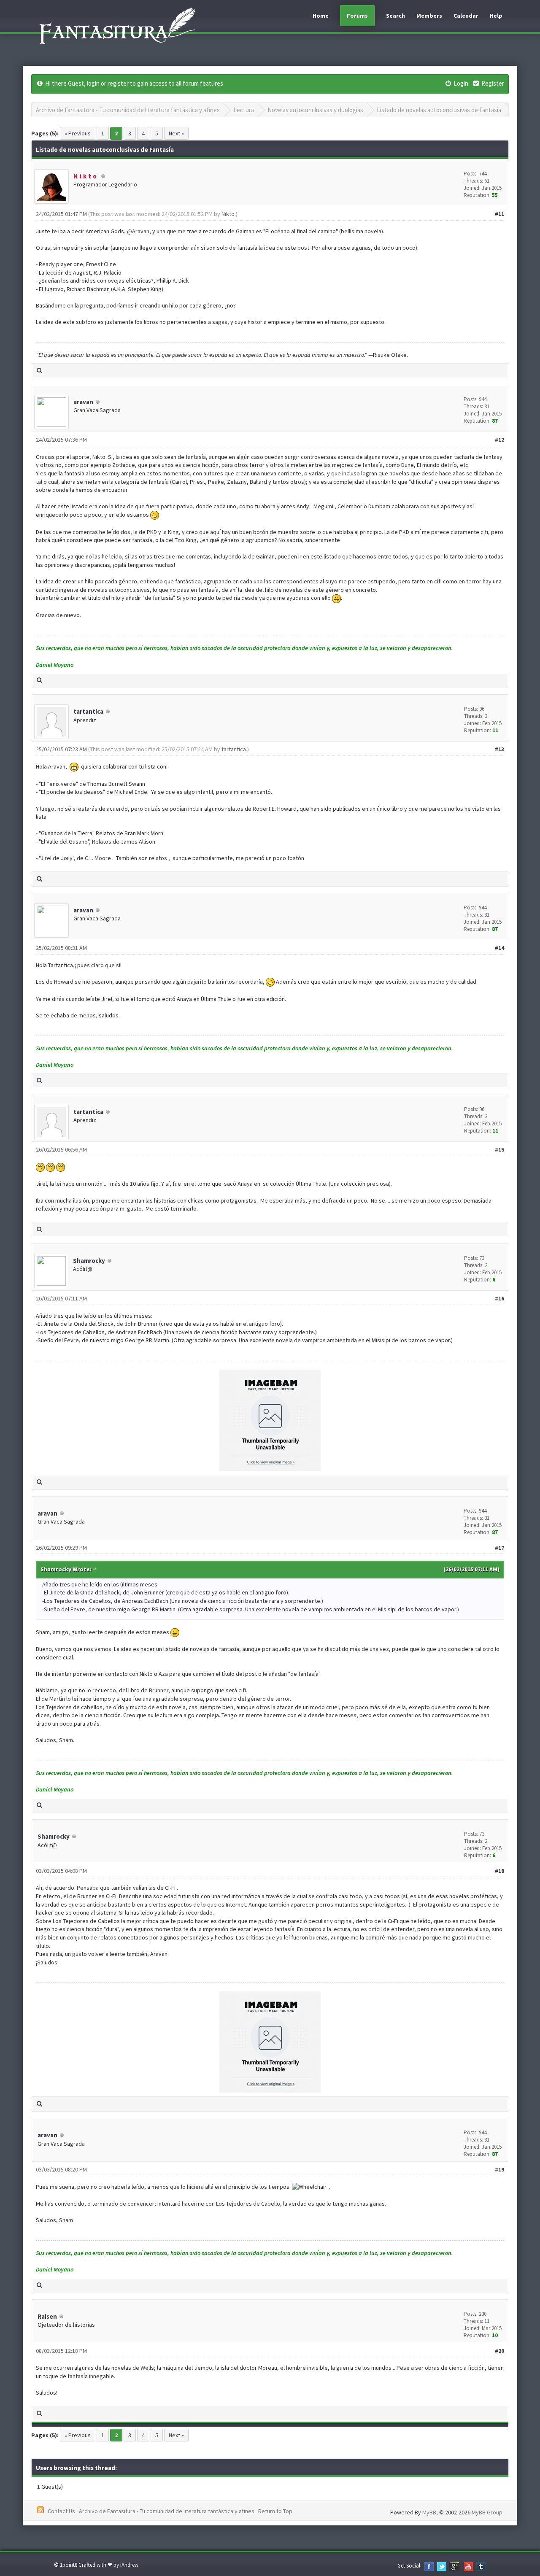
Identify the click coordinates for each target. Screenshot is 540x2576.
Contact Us (61, 2511)
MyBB (429, 2512)
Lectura (244, 110)
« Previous (78, 133)
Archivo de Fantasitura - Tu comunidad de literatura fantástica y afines (128, 110)
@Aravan (138, 231)
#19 (499, 2169)
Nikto (228, 214)
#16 (499, 1298)
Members (429, 16)
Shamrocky (89, 1261)
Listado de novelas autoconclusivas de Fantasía (439, 110)
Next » (176, 133)
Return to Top (275, 2511)
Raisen (47, 2316)
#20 (499, 2351)
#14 (499, 948)
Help (496, 16)
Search (396, 16)
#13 (499, 749)
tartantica (88, 711)
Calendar (466, 16)
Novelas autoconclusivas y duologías (315, 110)
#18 (499, 1871)
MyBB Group (487, 2512)
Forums (357, 16)
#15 (499, 1149)
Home (321, 16)
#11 (499, 214)
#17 (499, 1548)
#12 (499, 440)
